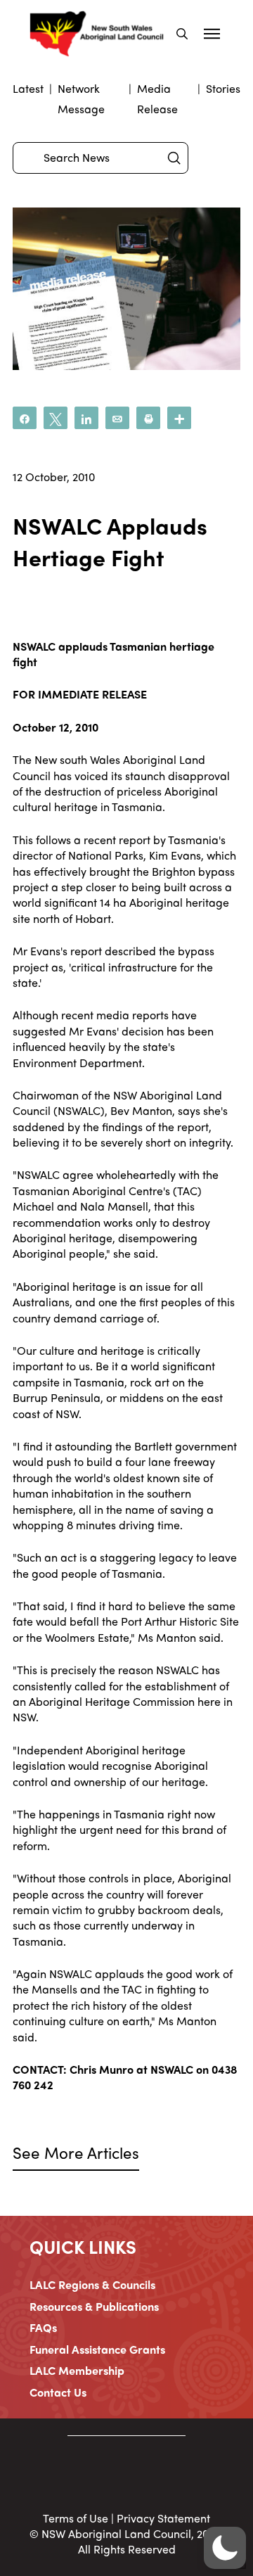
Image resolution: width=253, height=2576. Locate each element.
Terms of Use (76, 2518)
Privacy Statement (163, 2518)
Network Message (81, 98)
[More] (179, 418)
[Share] (25, 418)
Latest (28, 88)
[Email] (117, 418)
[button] (182, 34)
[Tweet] (56, 418)
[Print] (148, 418)
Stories (223, 88)
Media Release (157, 98)
